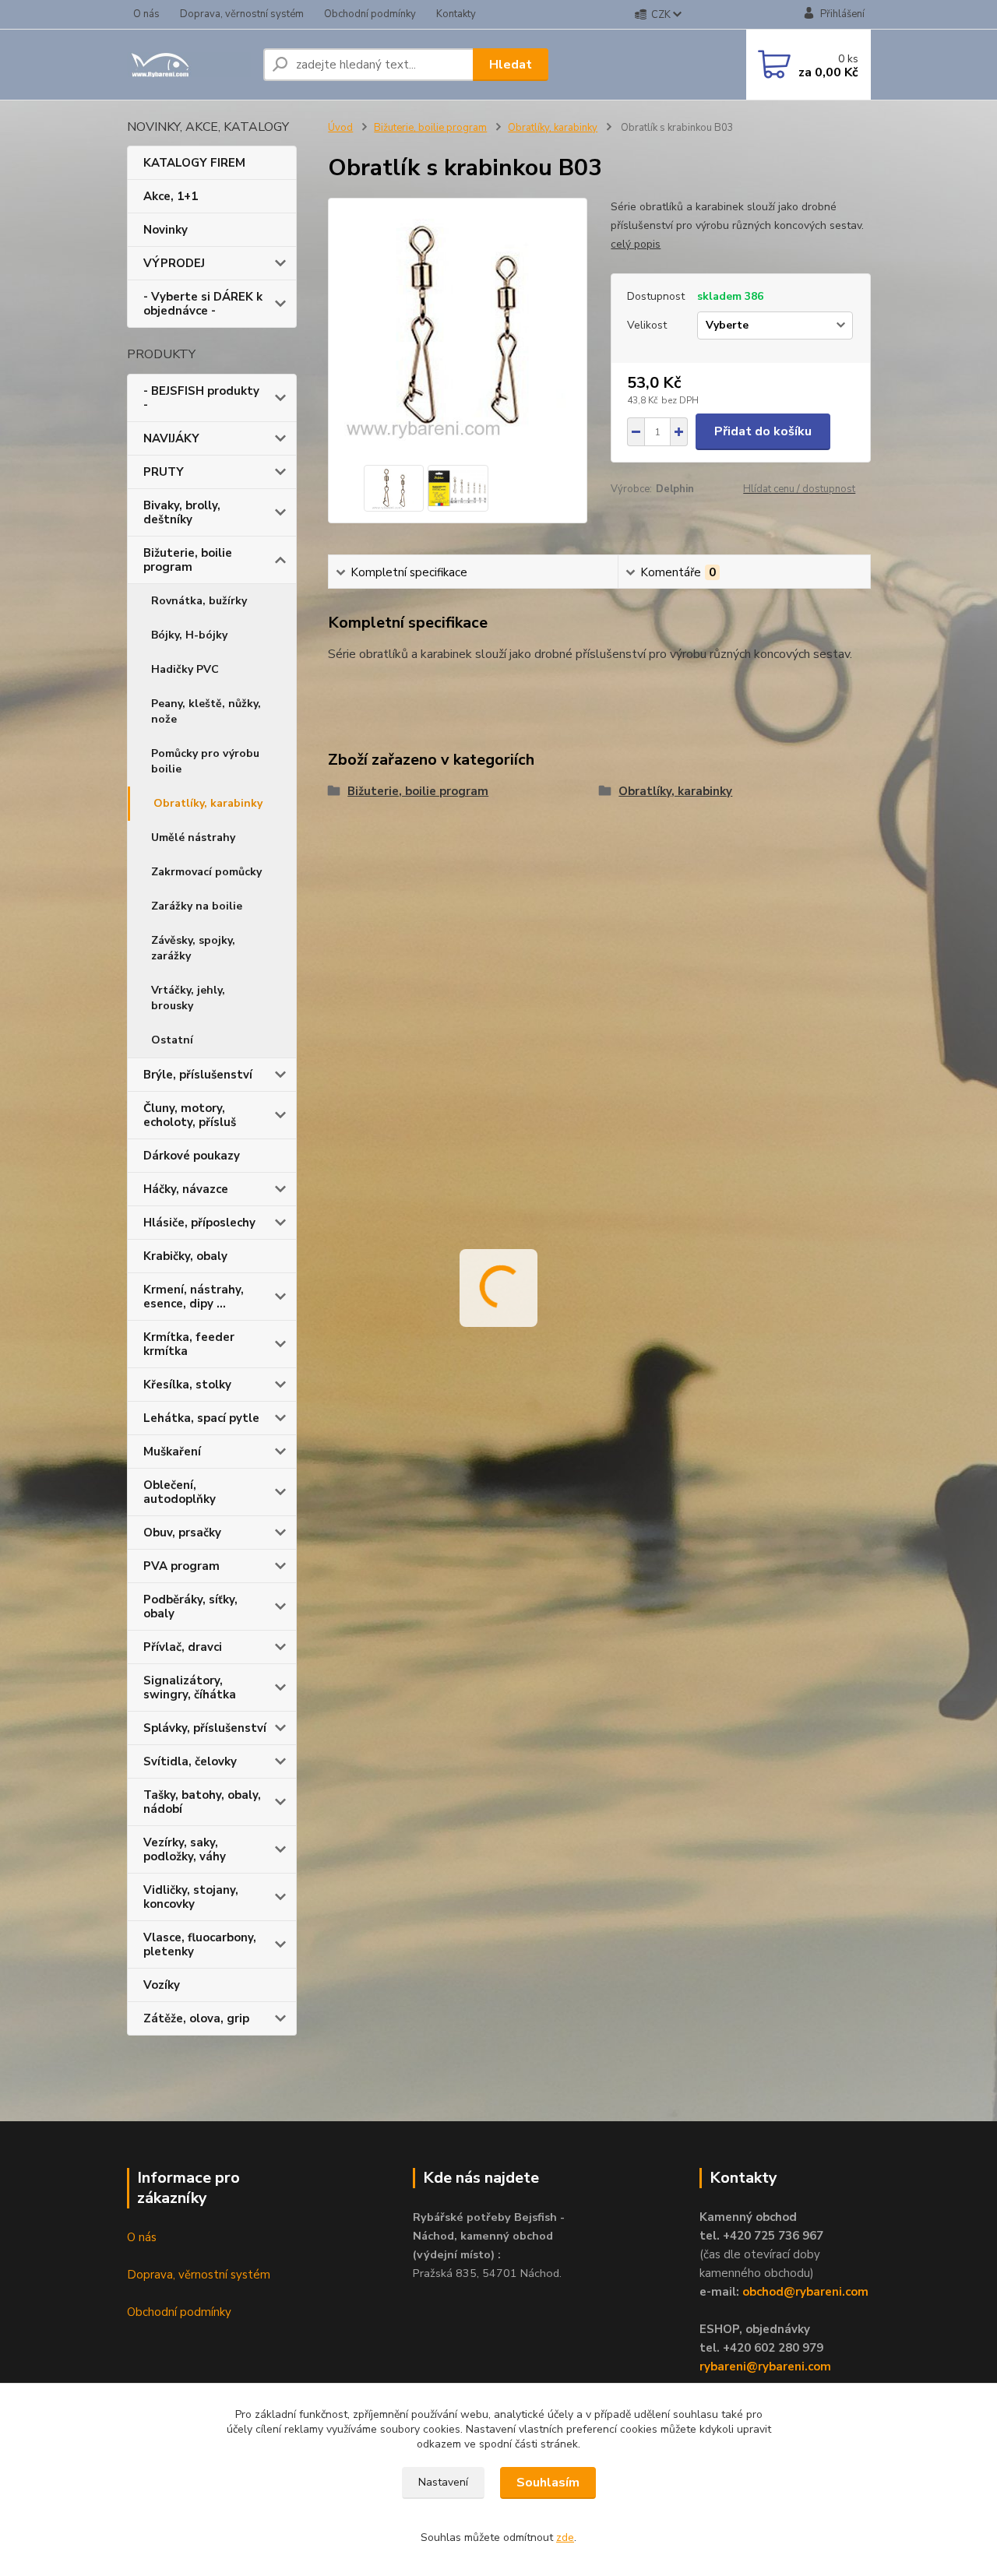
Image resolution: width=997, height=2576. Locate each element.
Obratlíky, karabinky (208, 803)
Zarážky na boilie (197, 906)
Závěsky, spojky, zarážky (193, 948)
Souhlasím (548, 2483)
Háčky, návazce (186, 1189)
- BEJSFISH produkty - (201, 398)
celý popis (636, 244)
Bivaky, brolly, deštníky (182, 512)
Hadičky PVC (185, 669)
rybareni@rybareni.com (765, 2367)
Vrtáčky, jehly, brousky (188, 998)
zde (565, 2537)
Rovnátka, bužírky (199, 601)
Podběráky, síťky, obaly (190, 1606)
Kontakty (456, 14)
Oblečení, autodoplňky (180, 1492)
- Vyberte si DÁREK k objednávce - (203, 304)
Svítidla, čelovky (190, 1761)
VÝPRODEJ (174, 263)
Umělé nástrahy (193, 838)
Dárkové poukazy (192, 1156)
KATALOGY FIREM (194, 163)
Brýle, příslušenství (198, 1075)
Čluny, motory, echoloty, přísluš (190, 1115)
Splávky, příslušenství (205, 1728)
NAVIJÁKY (171, 438)
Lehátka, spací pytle (201, 1418)
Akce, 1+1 (171, 196)
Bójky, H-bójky (189, 635)
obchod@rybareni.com (805, 2292)
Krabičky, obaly (185, 1256)
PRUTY (164, 472)
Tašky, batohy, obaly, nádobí (202, 1802)
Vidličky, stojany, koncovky (191, 1897)
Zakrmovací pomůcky (206, 872)
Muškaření (172, 1452)
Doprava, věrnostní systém (242, 14)
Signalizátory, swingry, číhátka (190, 1687)
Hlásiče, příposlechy (199, 1223)
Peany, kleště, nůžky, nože (206, 711)
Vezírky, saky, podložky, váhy (185, 1849)
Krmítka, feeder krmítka (189, 1344)
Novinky (166, 230)
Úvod (340, 128)
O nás (146, 14)
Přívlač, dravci (183, 1647)
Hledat (511, 65)
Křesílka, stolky (187, 1385)
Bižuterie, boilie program (188, 560)
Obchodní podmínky (370, 14)
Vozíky (162, 1985)
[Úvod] (189, 65)
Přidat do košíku (763, 431)
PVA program (181, 1566)
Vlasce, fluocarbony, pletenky (200, 1944)
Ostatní (172, 1040)
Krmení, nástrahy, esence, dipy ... (194, 1297)
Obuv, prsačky (182, 1533)
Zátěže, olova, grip (196, 2018)
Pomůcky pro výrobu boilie (205, 761)
